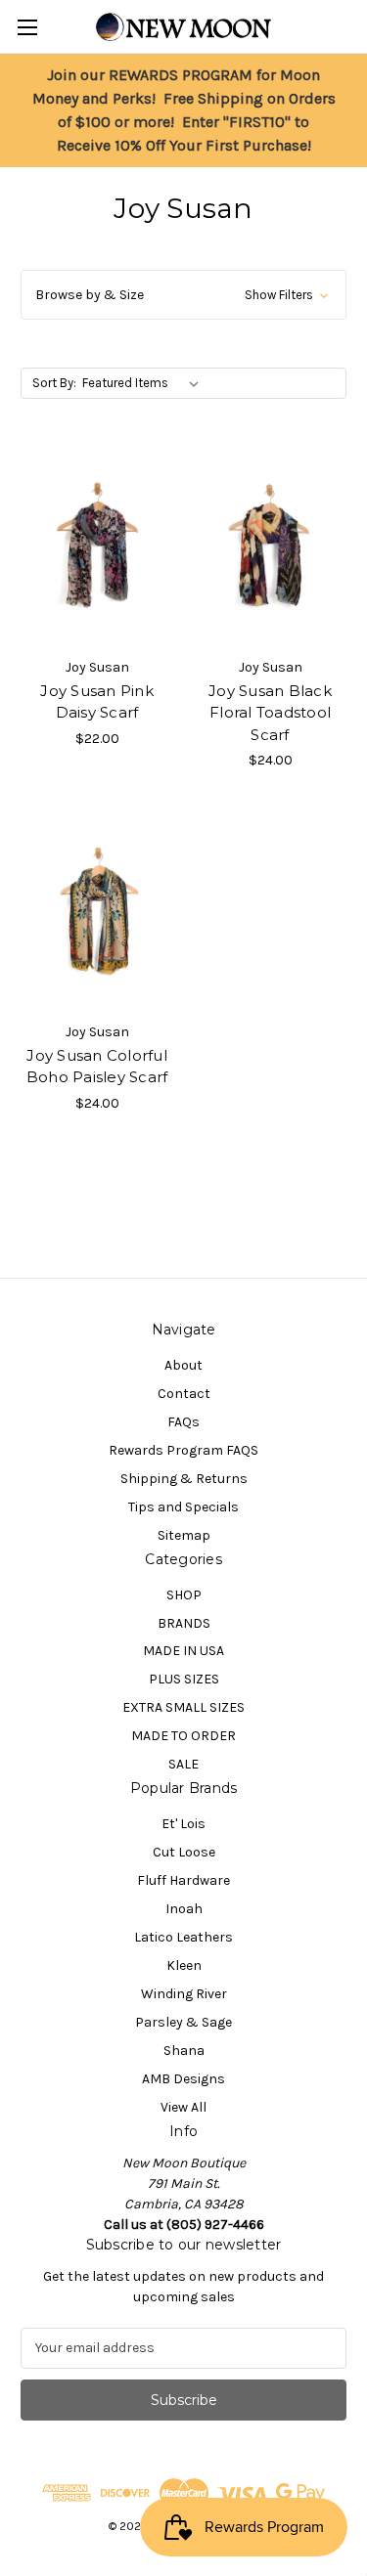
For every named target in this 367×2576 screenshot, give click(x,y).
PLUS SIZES (184, 1679)
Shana (184, 2051)
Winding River (184, 1994)
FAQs (183, 1422)
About (183, 1365)
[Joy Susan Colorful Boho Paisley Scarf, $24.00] (97, 911)
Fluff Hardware (183, 1880)
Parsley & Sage (183, 2022)
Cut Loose (184, 1852)
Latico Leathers (183, 1937)
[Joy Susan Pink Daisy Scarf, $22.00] (97, 546)
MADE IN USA (183, 1651)
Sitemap (184, 1535)
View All (183, 2107)
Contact (184, 1394)
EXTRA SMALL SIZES (183, 1707)
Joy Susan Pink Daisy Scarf (97, 702)
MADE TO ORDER (183, 1736)
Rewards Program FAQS (183, 1450)
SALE (183, 1764)
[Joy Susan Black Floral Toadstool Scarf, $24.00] (270, 546)
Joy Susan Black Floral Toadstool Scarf (270, 713)
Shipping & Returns (184, 1479)
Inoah (184, 1909)
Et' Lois (183, 1824)
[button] (183, 295)
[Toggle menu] (27, 27)
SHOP (184, 1595)
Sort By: (54, 383)
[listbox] (144, 383)
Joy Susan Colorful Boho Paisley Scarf (97, 1067)
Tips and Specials (183, 1507)
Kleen (184, 1965)
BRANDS (184, 1623)
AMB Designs (183, 2079)
